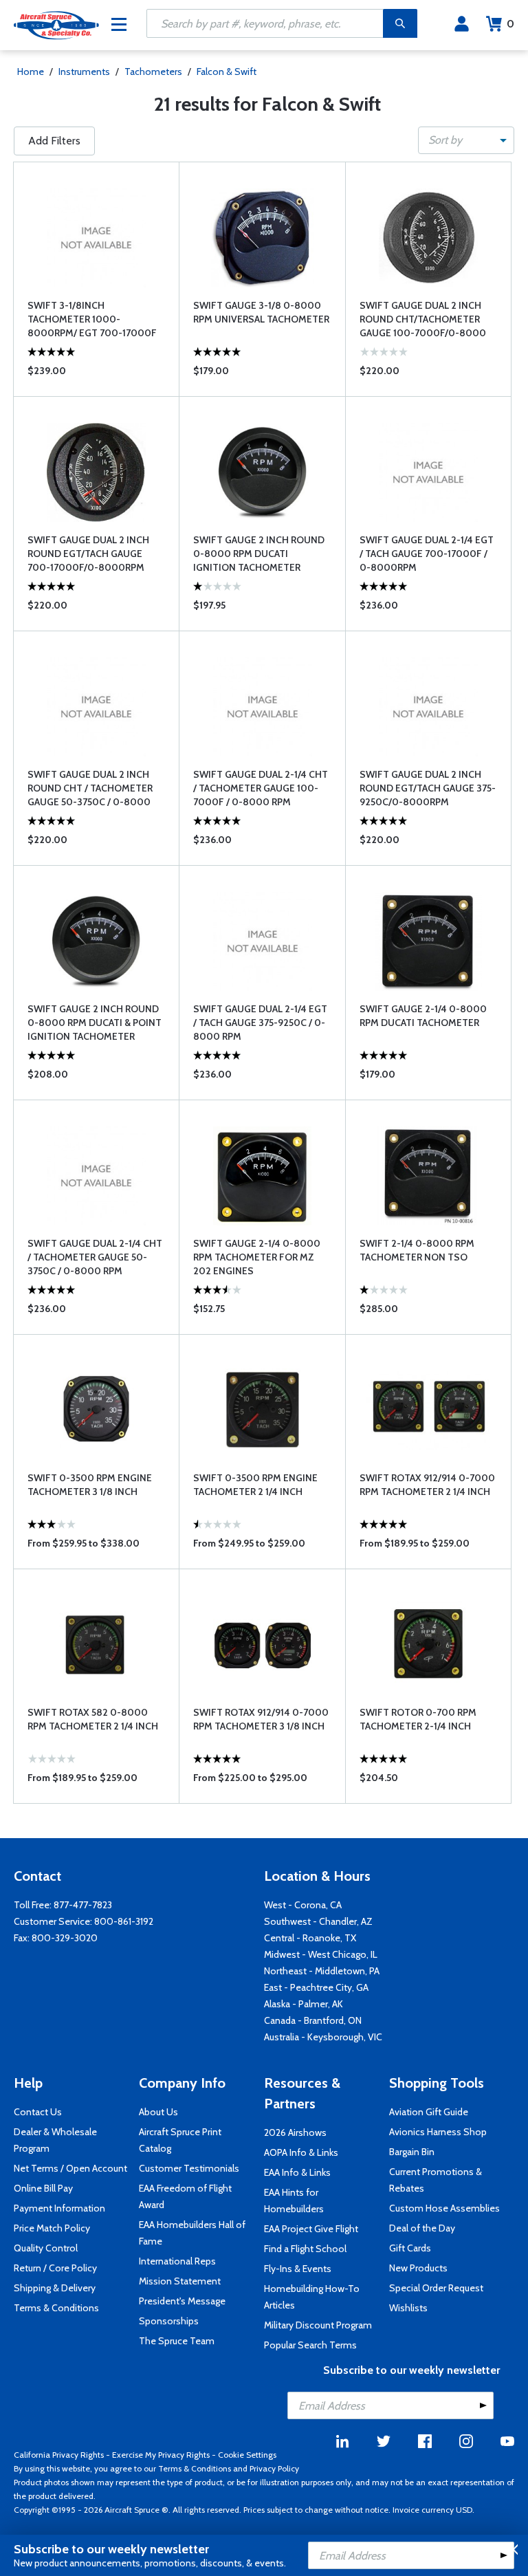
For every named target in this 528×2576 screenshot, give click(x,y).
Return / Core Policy (55, 2268)
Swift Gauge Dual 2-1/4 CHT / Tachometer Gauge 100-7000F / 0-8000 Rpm (261, 788)
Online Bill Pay (43, 2188)
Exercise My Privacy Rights (161, 2455)
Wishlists (408, 2308)
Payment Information (59, 2208)
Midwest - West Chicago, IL (321, 1954)
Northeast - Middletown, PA (322, 1971)
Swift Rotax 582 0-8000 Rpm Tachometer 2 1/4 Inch (93, 1719)
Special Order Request (436, 2288)
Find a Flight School (305, 2249)
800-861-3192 (124, 1921)
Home (31, 72)
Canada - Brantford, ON (313, 2020)
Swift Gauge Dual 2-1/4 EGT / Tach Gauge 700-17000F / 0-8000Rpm (427, 554)
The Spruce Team (177, 2341)
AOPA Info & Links (301, 2152)
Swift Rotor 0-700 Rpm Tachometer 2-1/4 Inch (418, 1719)
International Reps (177, 2261)
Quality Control (46, 2248)
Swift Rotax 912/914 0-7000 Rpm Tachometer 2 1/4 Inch (427, 1485)
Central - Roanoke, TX (310, 1938)
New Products (418, 2268)
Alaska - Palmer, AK (304, 2004)
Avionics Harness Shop (438, 2132)
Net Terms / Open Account (70, 2168)
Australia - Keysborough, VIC (323, 2037)
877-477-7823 (83, 1905)
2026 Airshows (295, 2132)
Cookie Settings (247, 2455)
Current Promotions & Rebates (436, 2180)
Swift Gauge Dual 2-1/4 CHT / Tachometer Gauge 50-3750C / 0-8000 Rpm (95, 1257)
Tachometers (153, 72)
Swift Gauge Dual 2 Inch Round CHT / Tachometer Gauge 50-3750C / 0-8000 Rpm (90, 788)
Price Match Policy (52, 2228)
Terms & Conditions (56, 2308)
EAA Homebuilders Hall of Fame (192, 2233)
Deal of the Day (422, 2228)
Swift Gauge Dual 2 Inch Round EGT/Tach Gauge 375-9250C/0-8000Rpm (428, 788)
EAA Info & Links (297, 2172)
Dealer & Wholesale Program (55, 2140)
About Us (158, 2112)
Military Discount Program (318, 2325)
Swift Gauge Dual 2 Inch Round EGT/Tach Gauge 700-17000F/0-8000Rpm (88, 554)
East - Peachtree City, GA (316, 1987)
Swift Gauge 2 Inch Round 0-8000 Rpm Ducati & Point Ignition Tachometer (95, 1023)
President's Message (182, 2301)
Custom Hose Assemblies (444, 2208)
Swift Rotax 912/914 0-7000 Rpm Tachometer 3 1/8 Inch (261, 1719)
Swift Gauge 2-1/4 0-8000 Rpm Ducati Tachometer (423, 1016)
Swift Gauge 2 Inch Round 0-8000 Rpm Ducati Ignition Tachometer (259, 554)
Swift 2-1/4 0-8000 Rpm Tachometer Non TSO (417, 1250)
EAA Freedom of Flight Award (185, 2196)
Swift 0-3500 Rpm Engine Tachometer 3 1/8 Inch (90, 1485)
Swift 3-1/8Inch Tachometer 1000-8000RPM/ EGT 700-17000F (92, 319)
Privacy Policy (274, 2468)
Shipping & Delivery (55, 2288)
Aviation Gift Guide (429, 2112)
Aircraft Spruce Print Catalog (180, 2140)
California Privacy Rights (59, 2455)
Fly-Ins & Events (298, 2269)
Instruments (84, 72)
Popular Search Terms (310, 2345)
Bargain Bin (412, 2152)
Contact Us (38, 2112)
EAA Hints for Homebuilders (294, 2201)
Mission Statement (180, 2281)
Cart (510, 24)
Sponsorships (169, 2321)
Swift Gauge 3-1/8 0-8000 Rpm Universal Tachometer (261, 312)
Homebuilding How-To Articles (312, 2297)
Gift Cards (410, 2248)
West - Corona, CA (303, 1905)
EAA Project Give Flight (311, 2229)
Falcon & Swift (227, 72)
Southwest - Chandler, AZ (318, 1921)
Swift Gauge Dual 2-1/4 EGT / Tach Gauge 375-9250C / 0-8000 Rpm (260, 1023)
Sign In (462, 24)
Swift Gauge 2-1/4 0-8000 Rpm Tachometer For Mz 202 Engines (257, 1257)
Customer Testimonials (189, 2168)
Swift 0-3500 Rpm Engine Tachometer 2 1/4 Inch (255, 1485)
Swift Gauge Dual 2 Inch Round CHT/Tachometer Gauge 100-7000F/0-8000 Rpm (423, 319)
